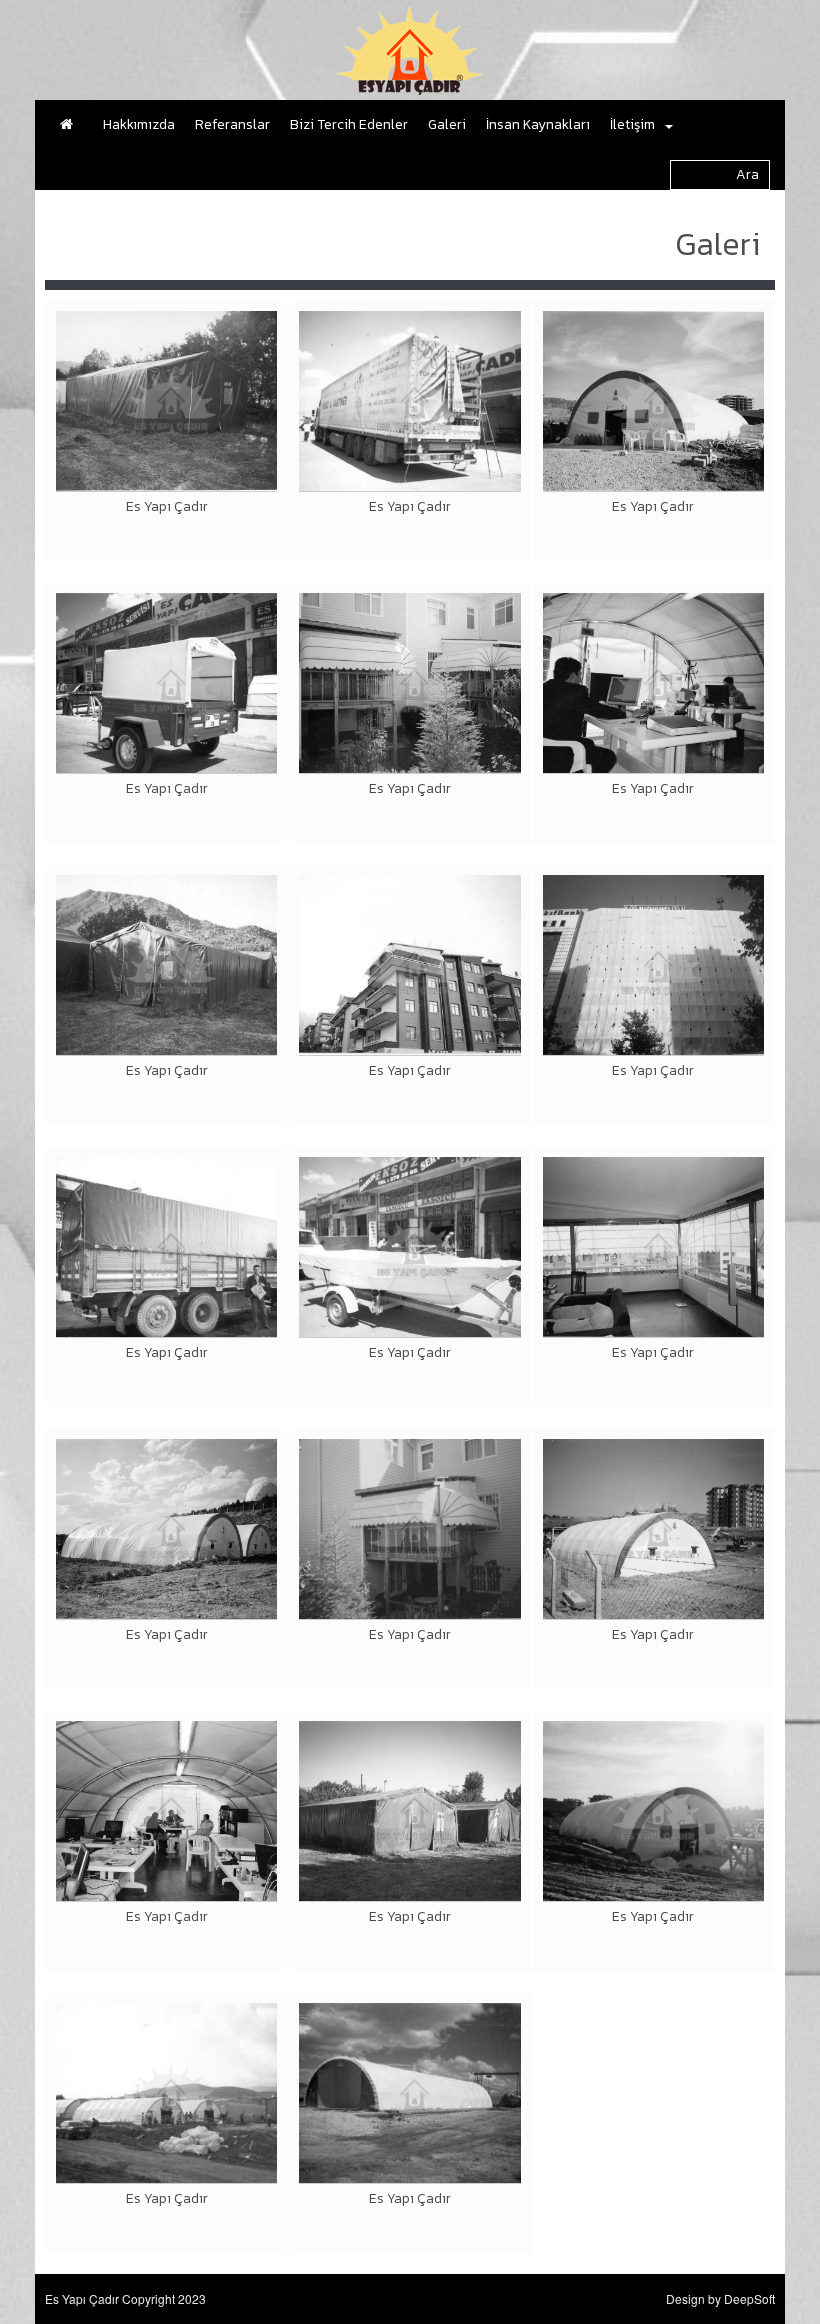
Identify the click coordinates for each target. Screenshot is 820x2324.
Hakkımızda (139, 124)
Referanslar (232, 124)
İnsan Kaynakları (538, 124)
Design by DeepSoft (720, 2298)
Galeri (447, 124)
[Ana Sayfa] (71, 125)
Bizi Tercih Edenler (349, 124)
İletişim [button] (632, 124)
